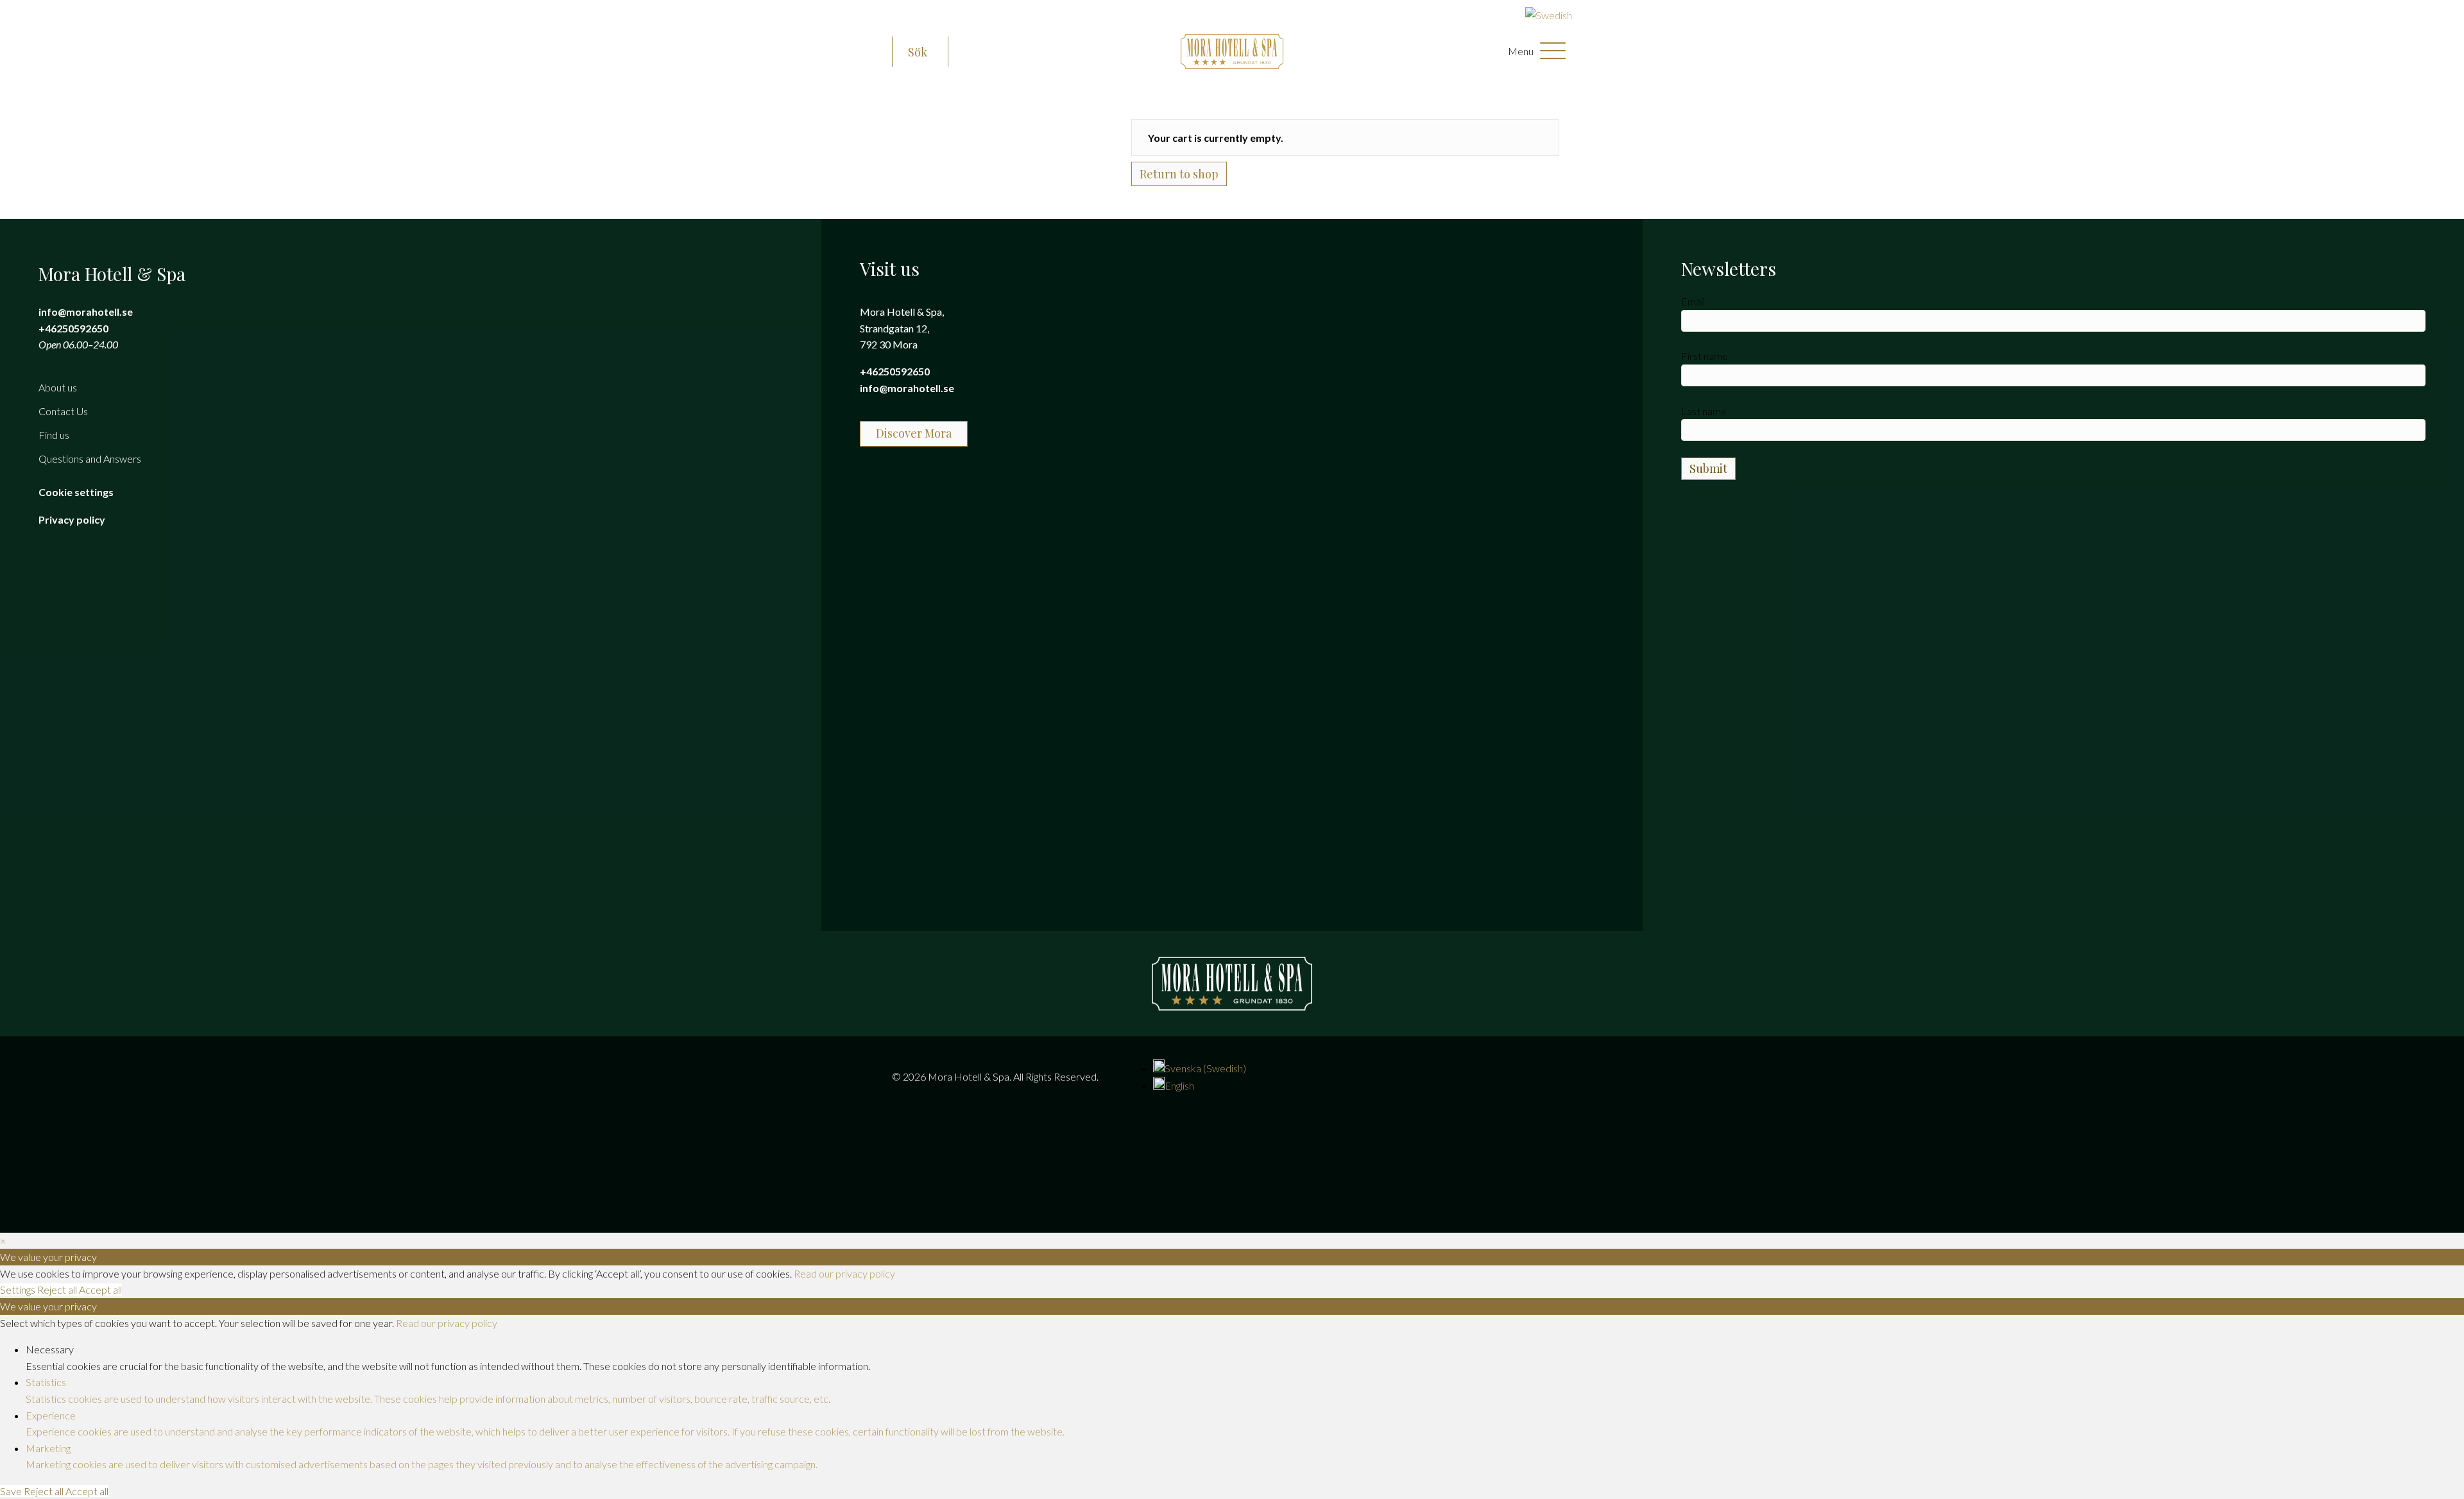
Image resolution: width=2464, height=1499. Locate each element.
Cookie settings (76, 492)
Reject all (58, 1289)
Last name (1704, 411)
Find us (54, 435)
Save (12, 1491)
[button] (920, 53)
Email (1693, 301)
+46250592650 (73, 328)
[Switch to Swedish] (1549, 15)
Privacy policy (72, 519)
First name (1705, 356)
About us (58, 387)
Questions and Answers (90, 458)
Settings (19, 1289)
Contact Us (63, 411)
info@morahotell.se (86, 312)
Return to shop (1179, 174)
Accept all (100, 1289)
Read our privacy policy (844, 1273)
